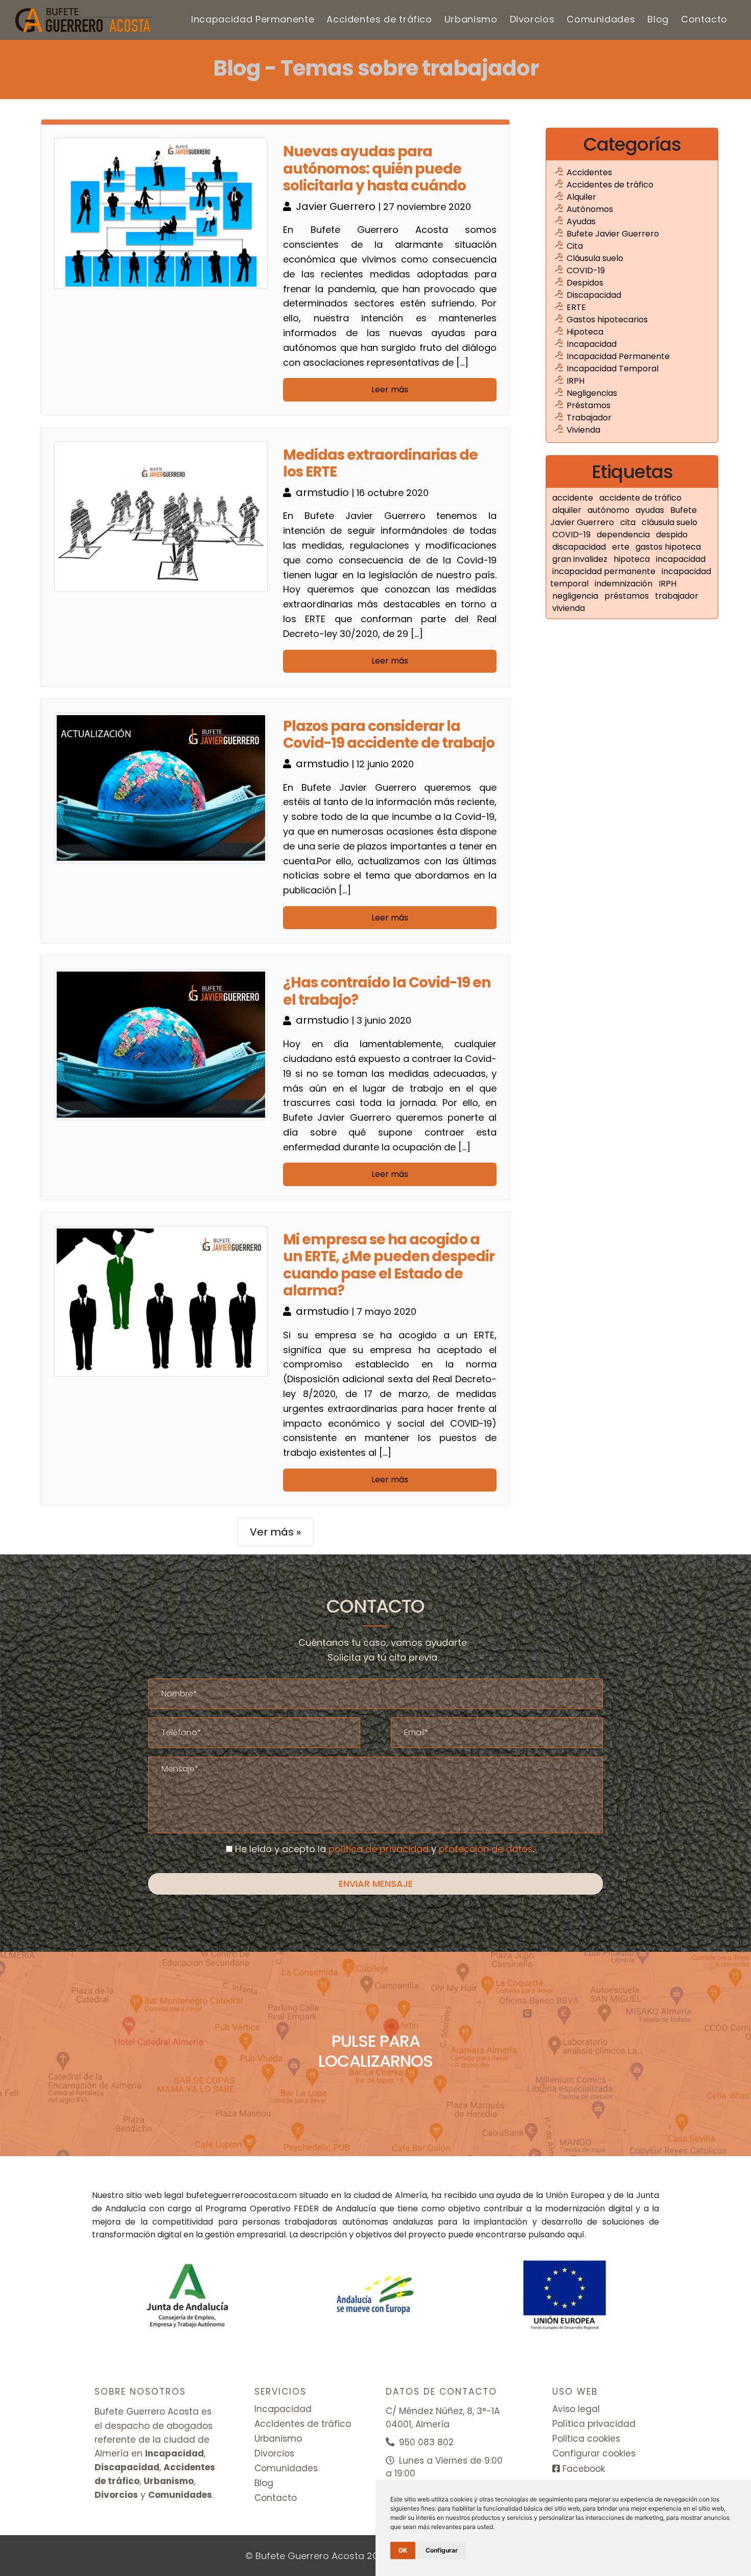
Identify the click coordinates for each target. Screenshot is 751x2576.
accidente (574, 498)
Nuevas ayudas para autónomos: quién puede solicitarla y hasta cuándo (374, 169)
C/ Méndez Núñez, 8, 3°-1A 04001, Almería (443, 2418)
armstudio (324, 492)
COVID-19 (586, 270)
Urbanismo (471, 19)
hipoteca (633, 559)
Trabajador (589, 418)
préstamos (628, 596)
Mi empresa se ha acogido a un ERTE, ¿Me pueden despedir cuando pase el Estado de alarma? (389, 1265)
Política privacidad (594, 2424)
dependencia (624, 535)
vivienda (569, 608)
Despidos (585, 283)
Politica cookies (586, 2439)
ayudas (651, 510)
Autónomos (590, 209)
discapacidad (580, 547)
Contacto (704, 19)
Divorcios (532, 19)
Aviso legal (576, 2409)
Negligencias (592, 393)
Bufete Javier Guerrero (613, 234)
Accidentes (589, 172)
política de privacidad (379, 1849)
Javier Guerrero (337, 206)
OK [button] (403, 2550)
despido (672, 535)
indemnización (625, 584)
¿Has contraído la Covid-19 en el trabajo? (387, 991)
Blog (658, 19)
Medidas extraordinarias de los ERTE (380, 464)
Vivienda (583, 430)
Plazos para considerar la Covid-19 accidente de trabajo (389, 735)
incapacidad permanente (605, 571)
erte (622, 547)
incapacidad (681, 559)
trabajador (677, 596)
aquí (576, 2235)
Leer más (390, 389)
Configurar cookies (594, 2453)
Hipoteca (585, 332)
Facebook (582, 2469)
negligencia (576, 596)
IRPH (576, 381)
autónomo (609, 510)
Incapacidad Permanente (253, 19)
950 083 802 (425, 2442)
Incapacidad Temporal (613, 369)
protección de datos (486, 1849)
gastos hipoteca (668, 547)
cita (629, 522)
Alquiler (581, 197)
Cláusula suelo (595, 258)
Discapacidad (594, 295)
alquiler (568, 510)
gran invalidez (581, 559)
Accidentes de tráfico (379, 19)
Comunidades (601, 19)
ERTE (576, 307)
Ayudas (581, 221)
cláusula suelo (670, 522)
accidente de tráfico (640, 498)
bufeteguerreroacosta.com (241, 2195)
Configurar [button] (442, 2550)
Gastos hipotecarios (607, 320)
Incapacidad (592, 344)
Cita (575, 246)
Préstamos (589, 405)
